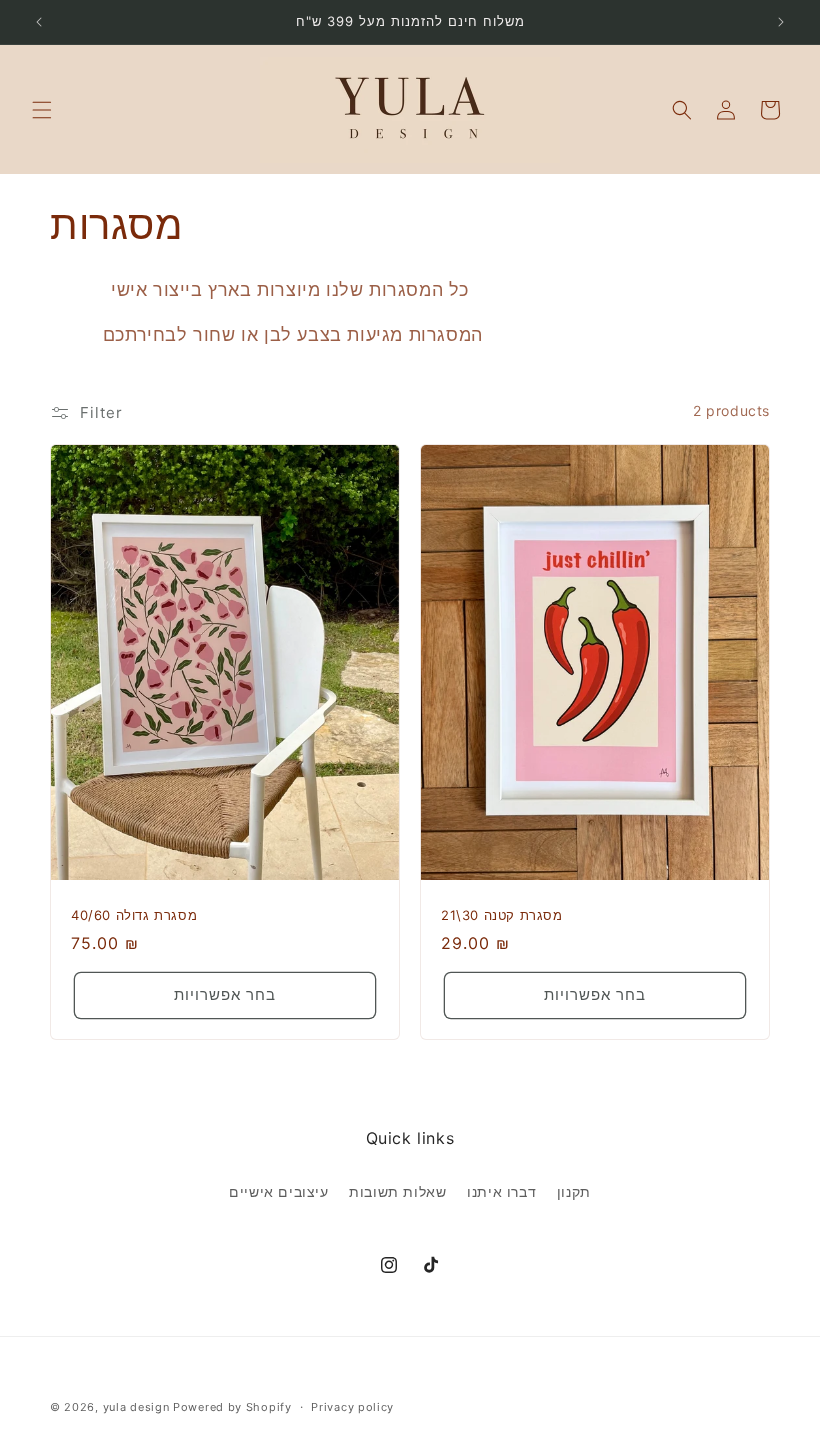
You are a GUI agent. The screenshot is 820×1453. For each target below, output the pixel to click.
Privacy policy (352, 1407)
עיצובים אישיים (278, 1191)
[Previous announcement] (39, 22)
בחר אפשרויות (225, 994)
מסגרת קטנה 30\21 (502, 915)
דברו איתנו (501, 1191)
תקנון (574, 1191)
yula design (136, 1407)
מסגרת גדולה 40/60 (134, 915)
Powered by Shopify (232, 1407)
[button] (42, 110)
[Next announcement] (781, 22)
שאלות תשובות (397, 1191)
